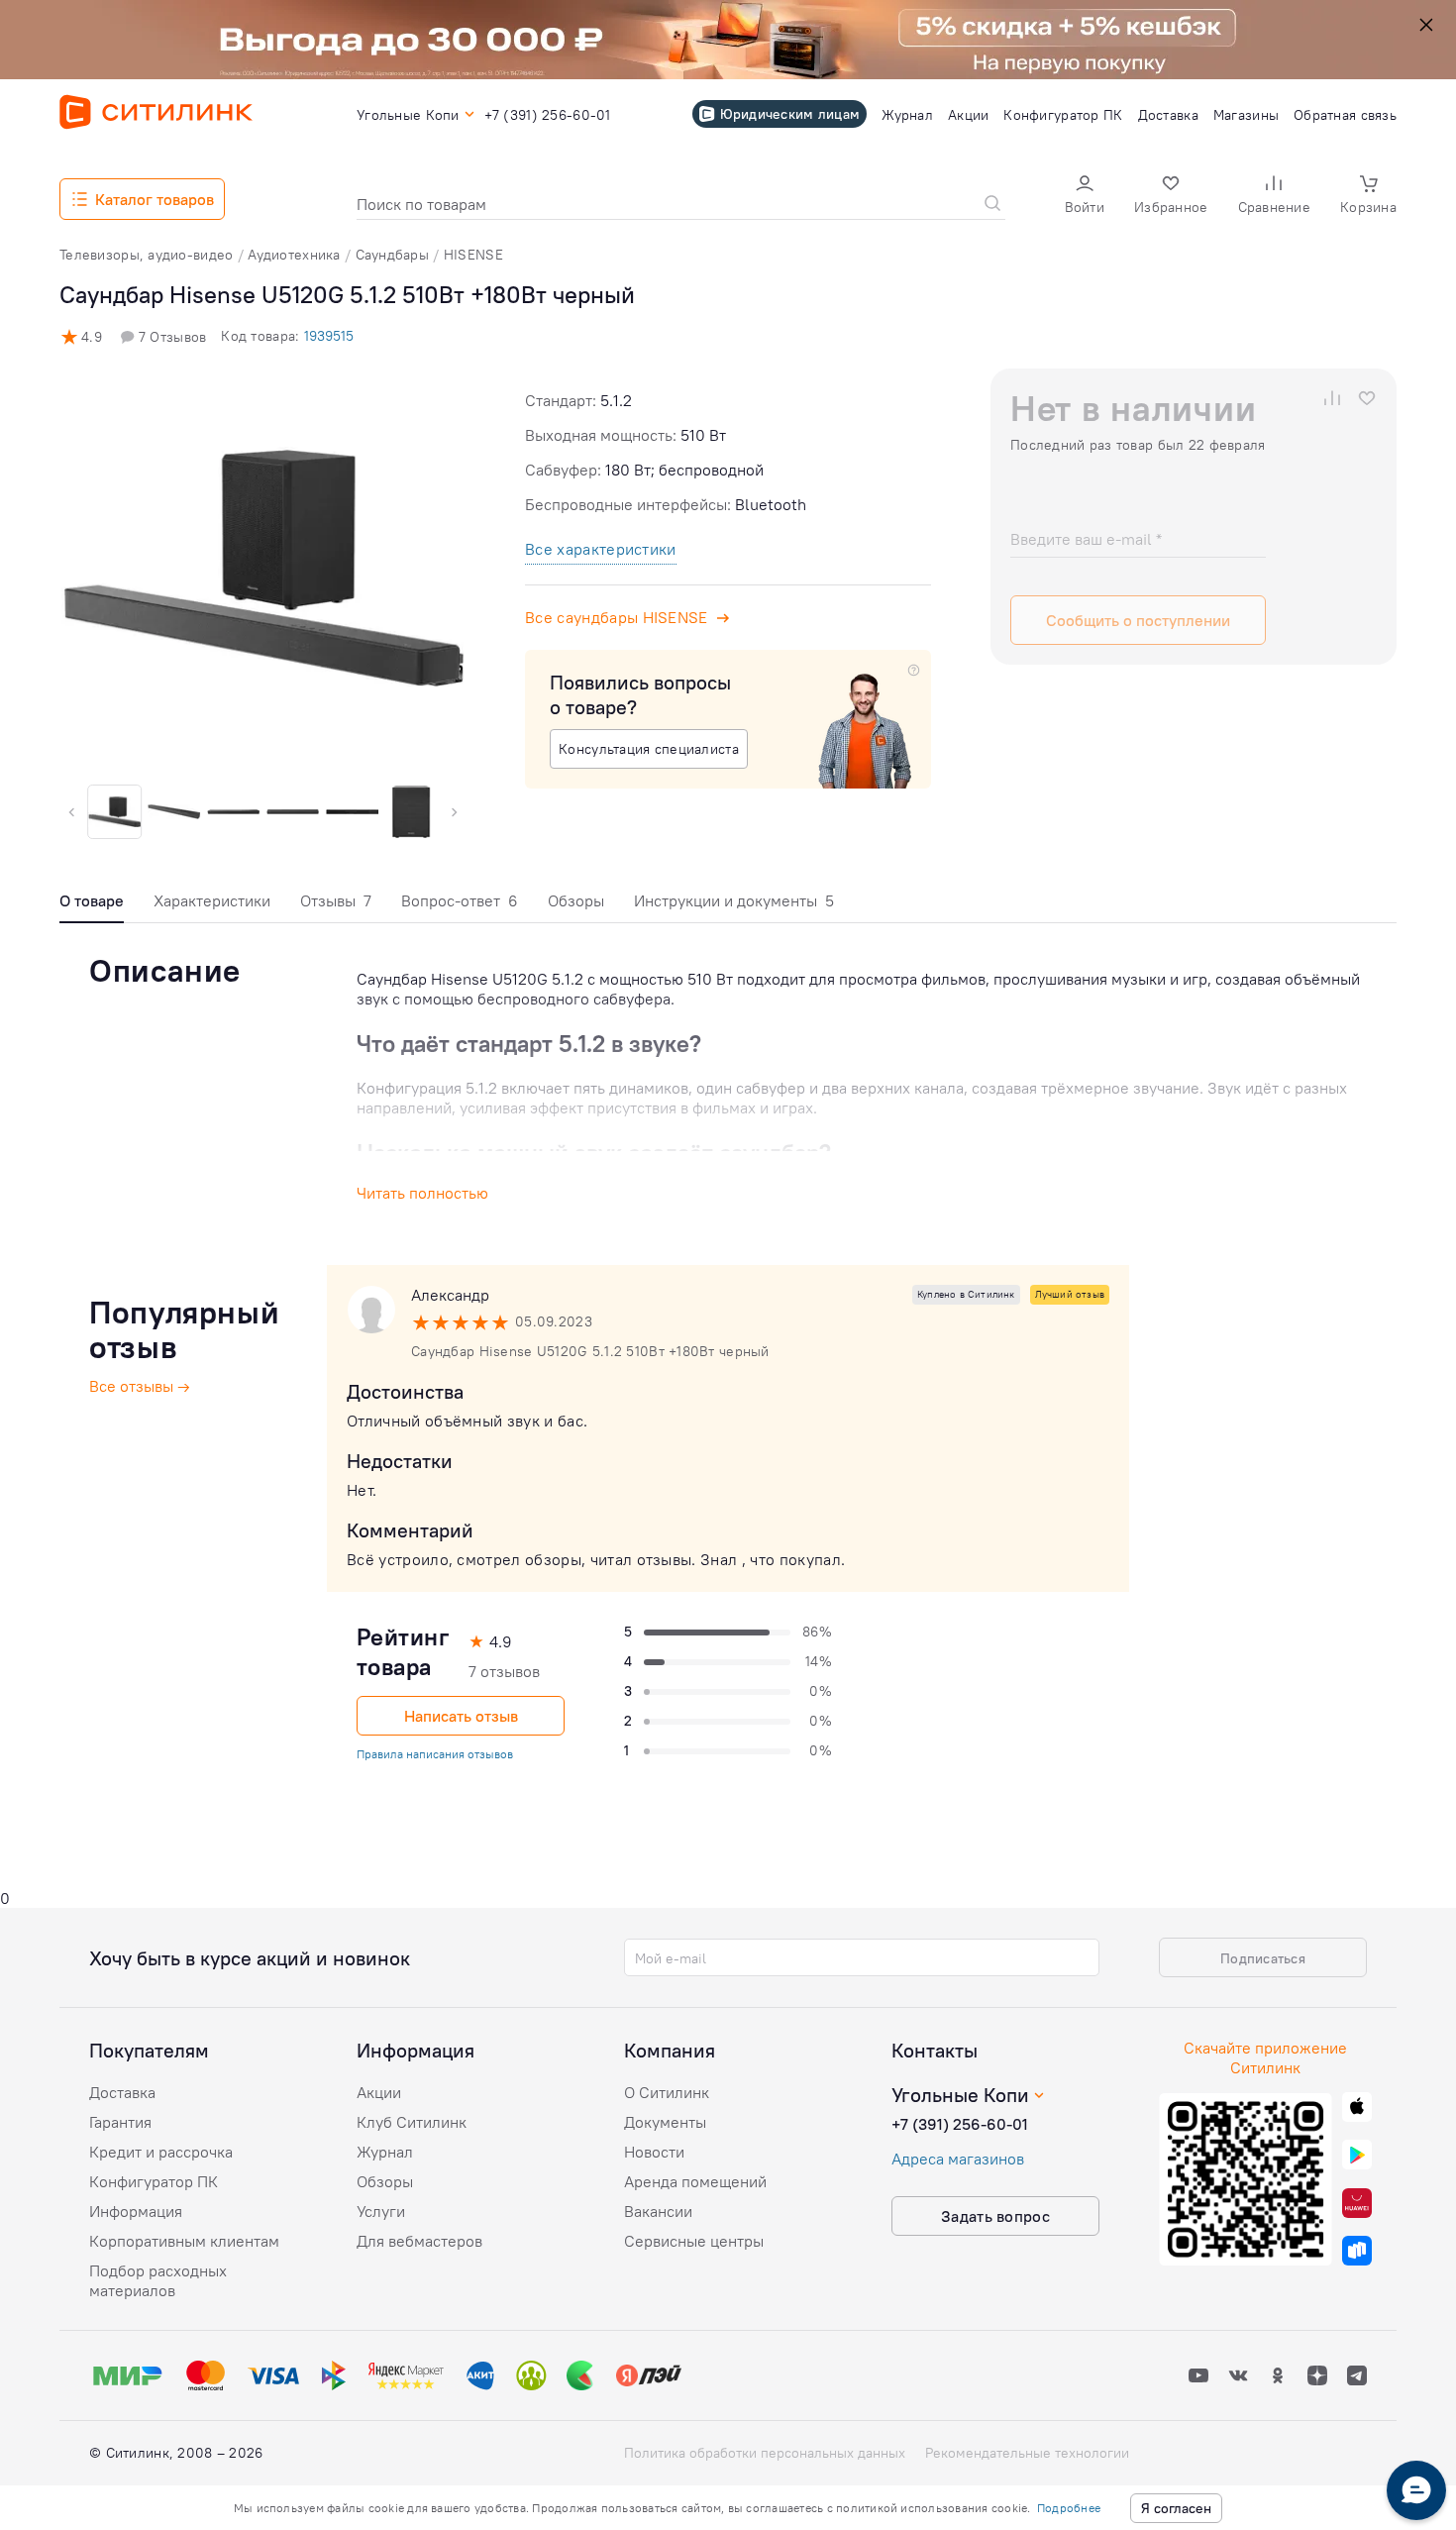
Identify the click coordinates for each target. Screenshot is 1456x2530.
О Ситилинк (667, 2092)
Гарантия (120, 2122)
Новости (654, 2152)
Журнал (385, 2152)
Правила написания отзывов (435, 1754)
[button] (1085, 197)
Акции (379, 2092)
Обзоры (576, 900)
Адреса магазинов (958, 2159)
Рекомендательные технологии (1027, 2453)
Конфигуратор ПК (154, 2181)
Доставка (122, 2092)
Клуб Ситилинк (412, 2122)
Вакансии (658, 2211)
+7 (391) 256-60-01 (960, 2124)
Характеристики (212, 900)
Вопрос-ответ (460, 900)
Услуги (381, 2211)
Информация (136, 2211)
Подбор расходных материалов (158, 2280)
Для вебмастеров (419, 2241)
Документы (665, 2122)
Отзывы (336, 900)
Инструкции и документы (734, 900)
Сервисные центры (694, 2241)
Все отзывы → (140, 1386)
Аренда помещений (695, 2181)
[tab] (92, 906)
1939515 (329, 336)
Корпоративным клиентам (184, 2241)
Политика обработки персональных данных (765, 2453)
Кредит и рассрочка (161, 2152)
